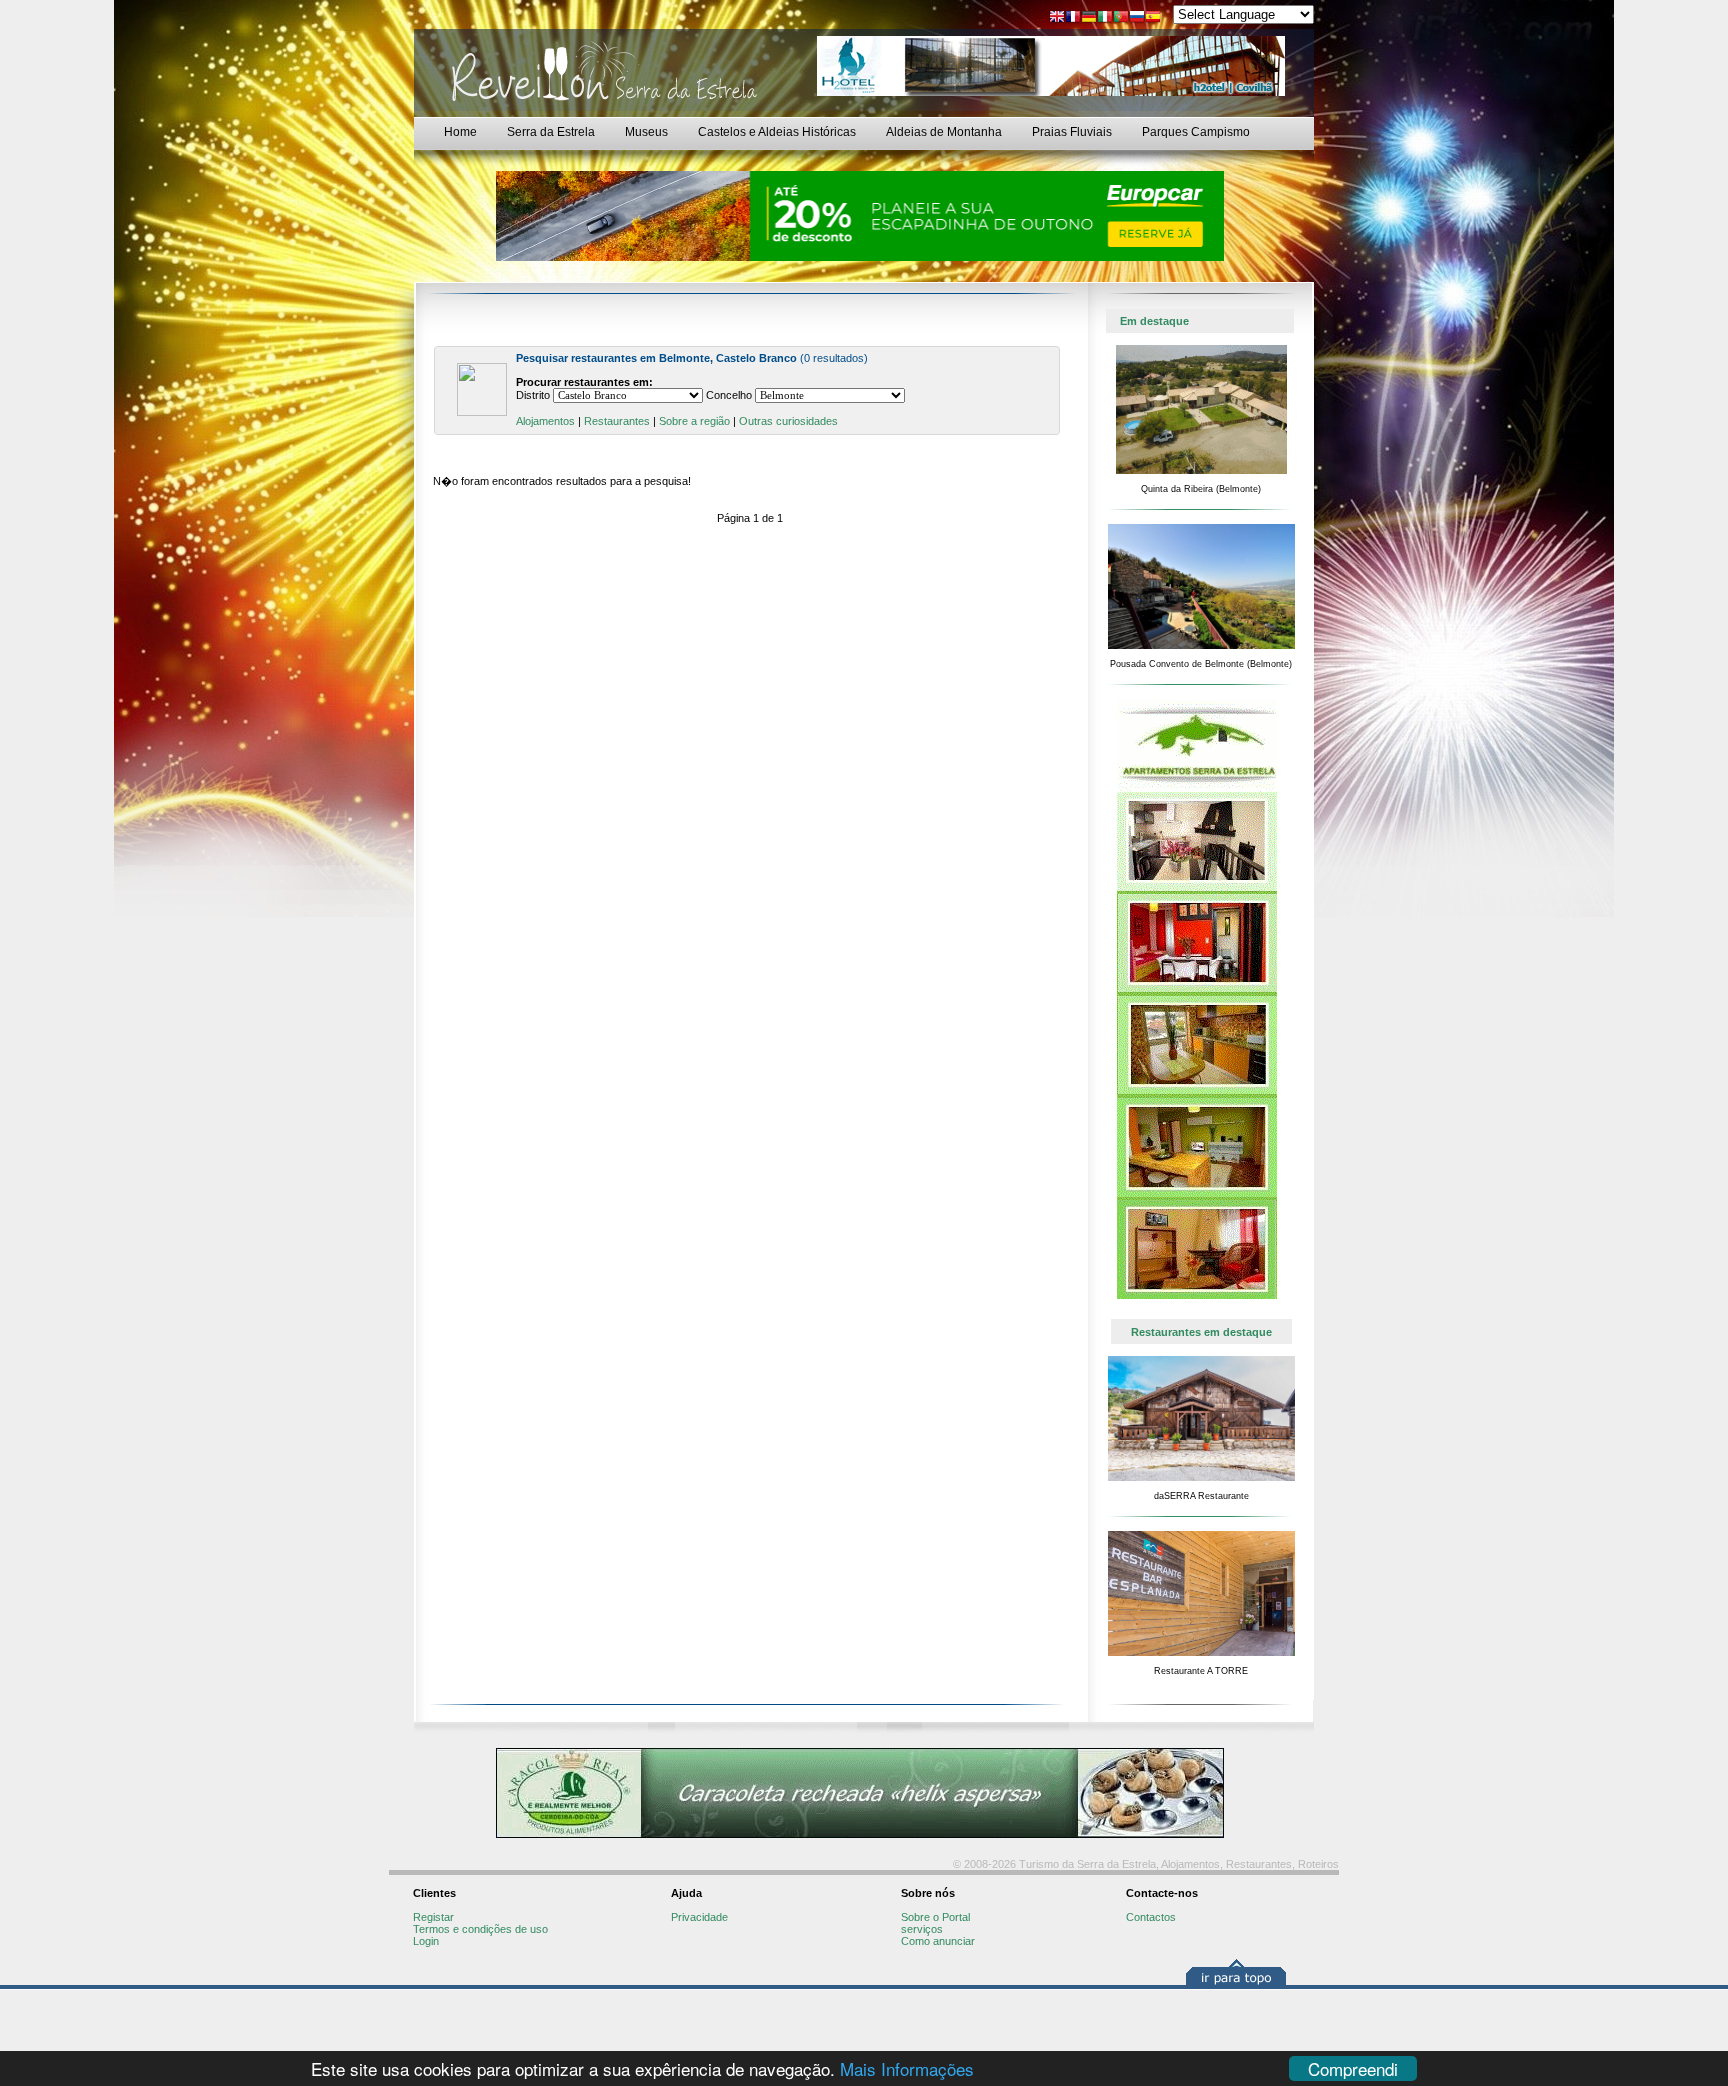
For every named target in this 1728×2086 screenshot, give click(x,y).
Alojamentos (545, 421)
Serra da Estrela (551, 132)
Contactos (1151, 1917)
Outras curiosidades (788, 421)
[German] (1089, 18)
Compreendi (1353, 2068)
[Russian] (1137, 18)
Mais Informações (907, 2068)
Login (426, 1941)
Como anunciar (938, 1941)
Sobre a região (694, 421)
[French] (1073, 18)
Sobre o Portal (935, 1917)
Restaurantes (617, 421)
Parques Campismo (1196, 132)
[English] (1057, 18)
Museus (646, 132)
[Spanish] (1153, 18)
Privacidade (699, 1917)
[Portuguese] (1121, 18)
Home (460, 132)
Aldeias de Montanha (944, 132)
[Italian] (1105, 18)
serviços (922, 1929)
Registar (433, 1917)
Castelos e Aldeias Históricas (777, 132)
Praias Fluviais (1072, 132)
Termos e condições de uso (480, 1929)
